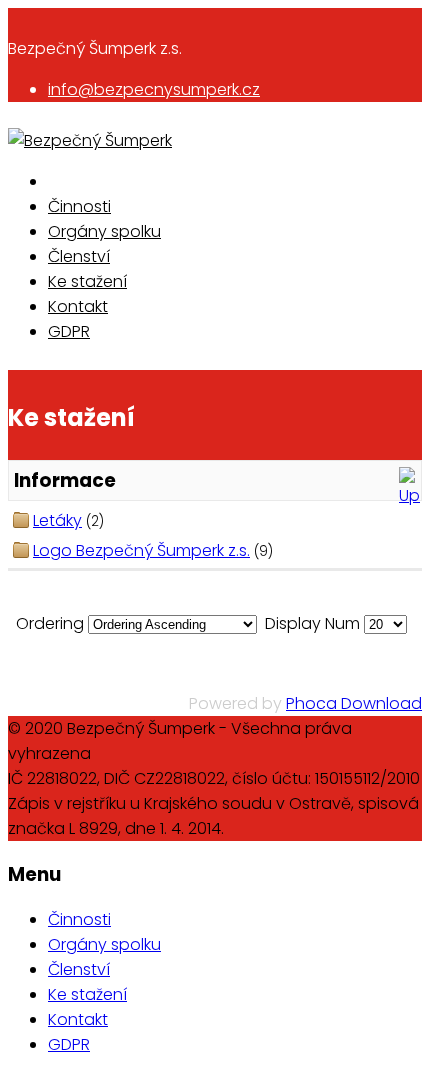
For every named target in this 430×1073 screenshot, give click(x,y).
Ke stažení (87, 281)
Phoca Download (354, 703)
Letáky (57, 520)
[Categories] (409, 495)
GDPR (69, 331)
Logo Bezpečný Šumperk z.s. (141, 550)
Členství (79, 256)
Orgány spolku (104, 231)
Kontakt (78, 306)
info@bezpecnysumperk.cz (154, 89)
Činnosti (79, 206)
